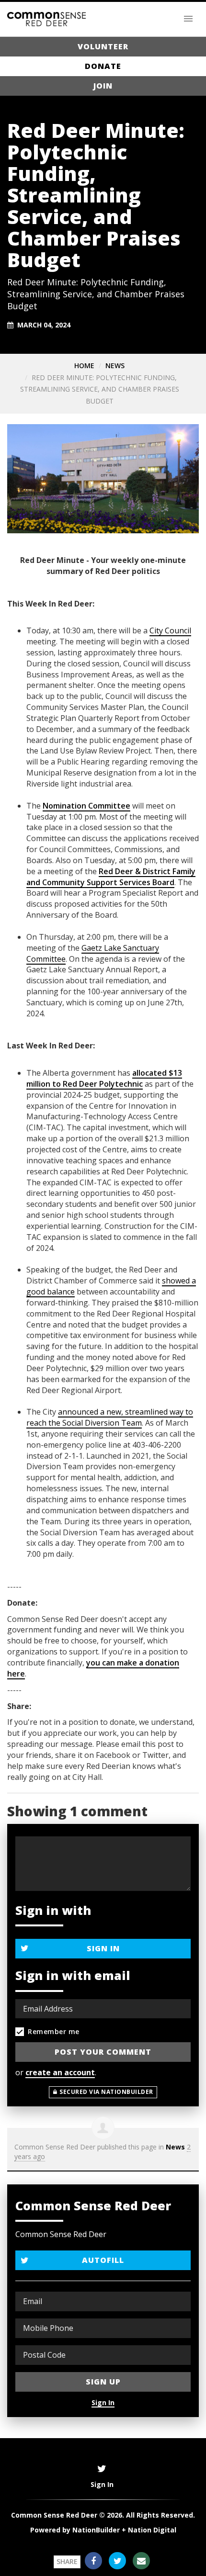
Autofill (103, 2260)
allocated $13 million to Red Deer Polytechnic (104, 1078)
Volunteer (103, 46)
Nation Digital (152, 2530)
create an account (60, 2072)
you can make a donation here (93, 1668)
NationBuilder (96, 2530)
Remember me (54, 2031)
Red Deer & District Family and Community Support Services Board (111, 877)
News (115, 366)
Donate (103, 66)
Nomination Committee (86, 806)
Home (84, 366)
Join (103, 86)
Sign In (103, 1948)
